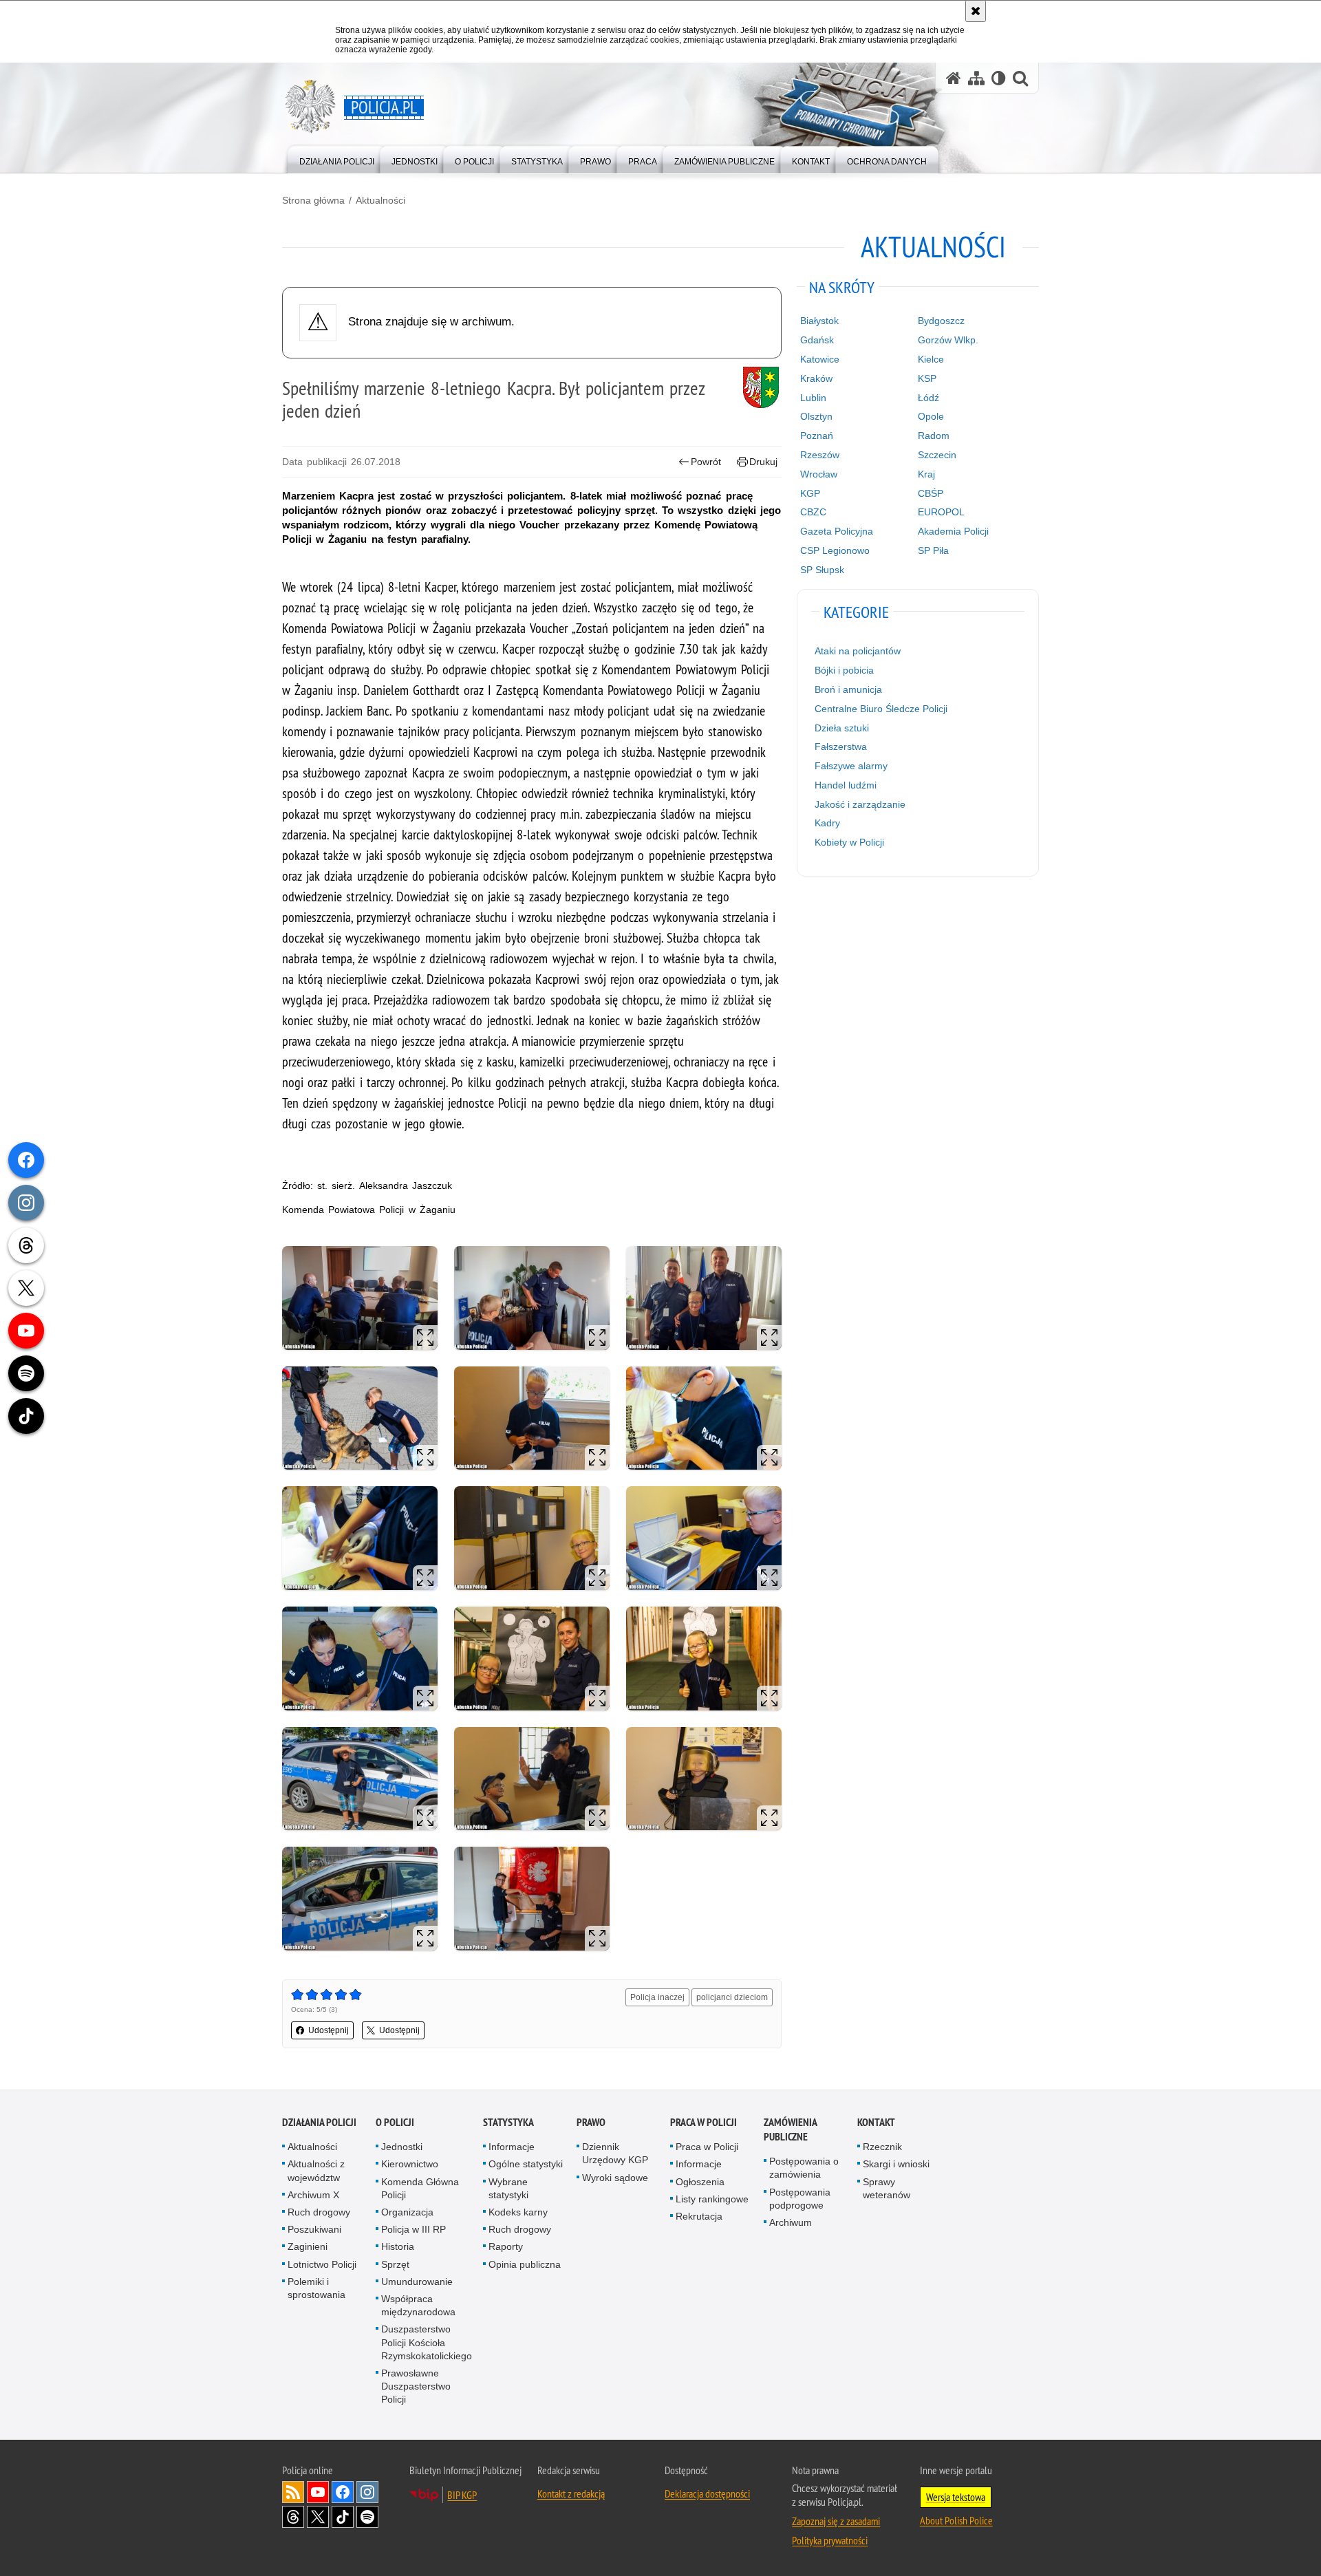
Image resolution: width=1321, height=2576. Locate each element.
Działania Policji (319, 2122)
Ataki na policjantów (858, 651)
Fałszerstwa (841, 747)
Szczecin (937, 455)
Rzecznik (882, 2147)
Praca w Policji (704, 2122)
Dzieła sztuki (842, 728)
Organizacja (407, 2212)
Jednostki (402, 2147)
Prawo (591, 2122)
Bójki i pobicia (844, 670)
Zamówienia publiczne (790, 2129)
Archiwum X (313, 2195)
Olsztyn (816, 416)
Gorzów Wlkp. (948, 340)
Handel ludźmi (846, 785)
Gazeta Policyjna (837, 531)
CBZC (813, 512)
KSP (927, 378)
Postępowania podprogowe (800, 2199)
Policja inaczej (657, 1997)
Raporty (506, 2246)
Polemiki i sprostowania (316, 2288)
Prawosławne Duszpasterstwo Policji (416, 2386)
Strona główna (313, 200)
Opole (931, 416)
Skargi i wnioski (896, 2164)
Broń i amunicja (848, 689)
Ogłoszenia (700, 2182)
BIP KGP (462, 2495)
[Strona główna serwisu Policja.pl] (954, 78)
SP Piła (933, 550)
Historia (398, 2246)
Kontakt (876, 2122)
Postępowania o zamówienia (804, 2168)
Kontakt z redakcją (571, 2493)
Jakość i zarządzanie (860, 804)
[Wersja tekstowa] (999, 78)
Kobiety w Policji (849, 842)
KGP (810, 493)
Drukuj (763, 462)
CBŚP (931, 493)
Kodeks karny (518, 2212)
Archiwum (791, 2222)
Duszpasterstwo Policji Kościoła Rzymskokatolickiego (427, 2342)
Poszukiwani (314, 2229)
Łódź (928, 398)
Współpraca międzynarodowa (418, 2305)
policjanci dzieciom (732, 1997)
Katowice (820, 359)
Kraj (926, 474)
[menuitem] (337, 159)
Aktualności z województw (316, 2170)
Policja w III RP (414, 2229)
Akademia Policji (953, 531)
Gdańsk (817, 340)
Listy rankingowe (712, 2199)
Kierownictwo (410, 2164)
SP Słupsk (822, 570)
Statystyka (508, 2122)
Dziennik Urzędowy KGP (615, 2153)
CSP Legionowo (835, 550)
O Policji (395, 2122)
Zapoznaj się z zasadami (836, 2521)
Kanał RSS (293, 2492)
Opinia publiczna (525, 2264)
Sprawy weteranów (887, 2188)
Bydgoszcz (941, 321)
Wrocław (819, 474)
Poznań (817, 436)
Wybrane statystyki (508, 2188)
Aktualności (380, 200)
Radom (934, 436)
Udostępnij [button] (329, 2030)
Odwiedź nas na (318, 2492)
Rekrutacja (699, 2216)
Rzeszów (820, 455)
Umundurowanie (417, 2282)
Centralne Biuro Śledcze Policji (881, 709)
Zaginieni (308, 2246)
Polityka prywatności (830, 2540)
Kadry (827, 823)
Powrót (706, 462)
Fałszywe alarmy (851, 766)
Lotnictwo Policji (322, 2264)
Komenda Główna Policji (420, 2188)
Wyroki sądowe (615, 2178)
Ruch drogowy (319, 2212)
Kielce (931, 359)
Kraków (816, 378)
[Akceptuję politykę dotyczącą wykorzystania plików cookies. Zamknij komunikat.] (976, 11)
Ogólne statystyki (526, 2164)
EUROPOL (941, 512)
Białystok (819, 321)
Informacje (512, 2147)
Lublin (813, 398)
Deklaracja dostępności (707, 2493)
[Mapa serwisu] (976, 78)
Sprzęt (395, 2264)
